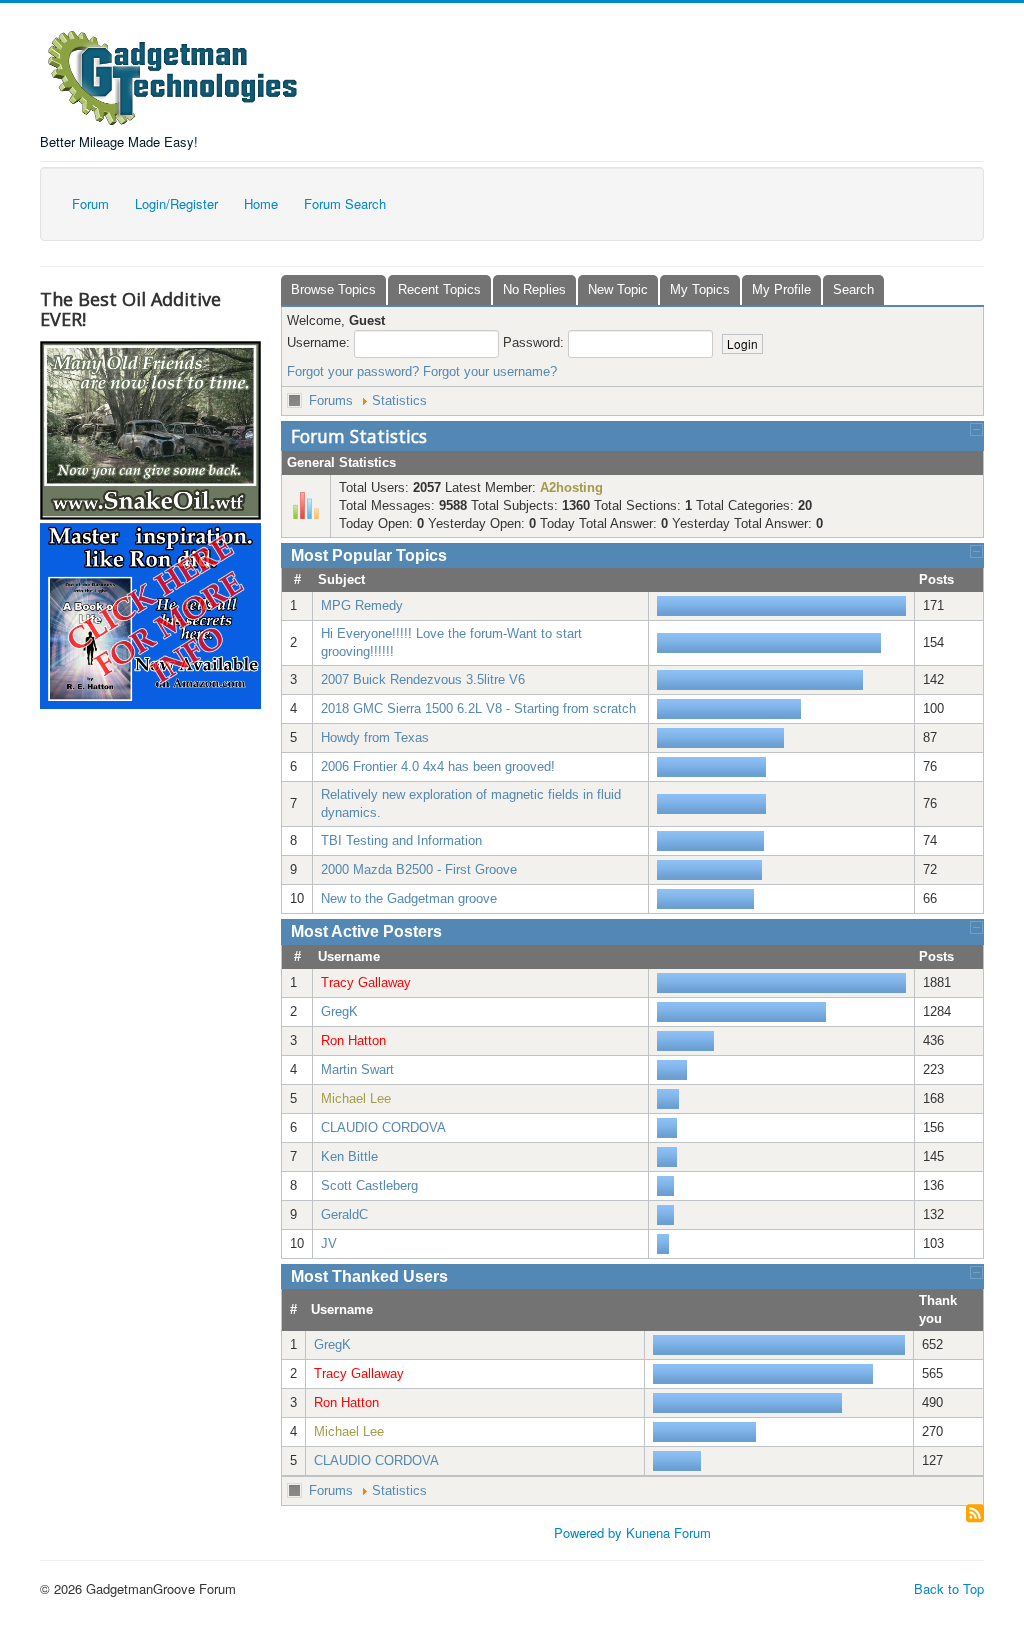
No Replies (534, 289)
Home (261, 203)
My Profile (781, 289)
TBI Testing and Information (401, 840)
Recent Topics (439, 289)
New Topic (618, 289)
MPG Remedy (362, 605)
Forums (331, 400)
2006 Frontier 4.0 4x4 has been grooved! (438, 766)
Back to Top (949, 1588)
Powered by (588, 1532)
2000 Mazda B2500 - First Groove (419, 869)
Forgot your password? (353, 371)
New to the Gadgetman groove (409, 898)
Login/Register (176, 203)
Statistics (399, 400)
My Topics (700, 289)
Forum (90, 203)
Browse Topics (333, 289)
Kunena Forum (668, 1532)
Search (853, 289)
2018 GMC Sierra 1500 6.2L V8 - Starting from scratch (478, 708)
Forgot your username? (490, 371)
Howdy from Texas (375, 737)
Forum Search (345, 203)
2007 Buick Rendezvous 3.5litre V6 (423, 679)
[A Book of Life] (150, 612)
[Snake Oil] (150, 428)
